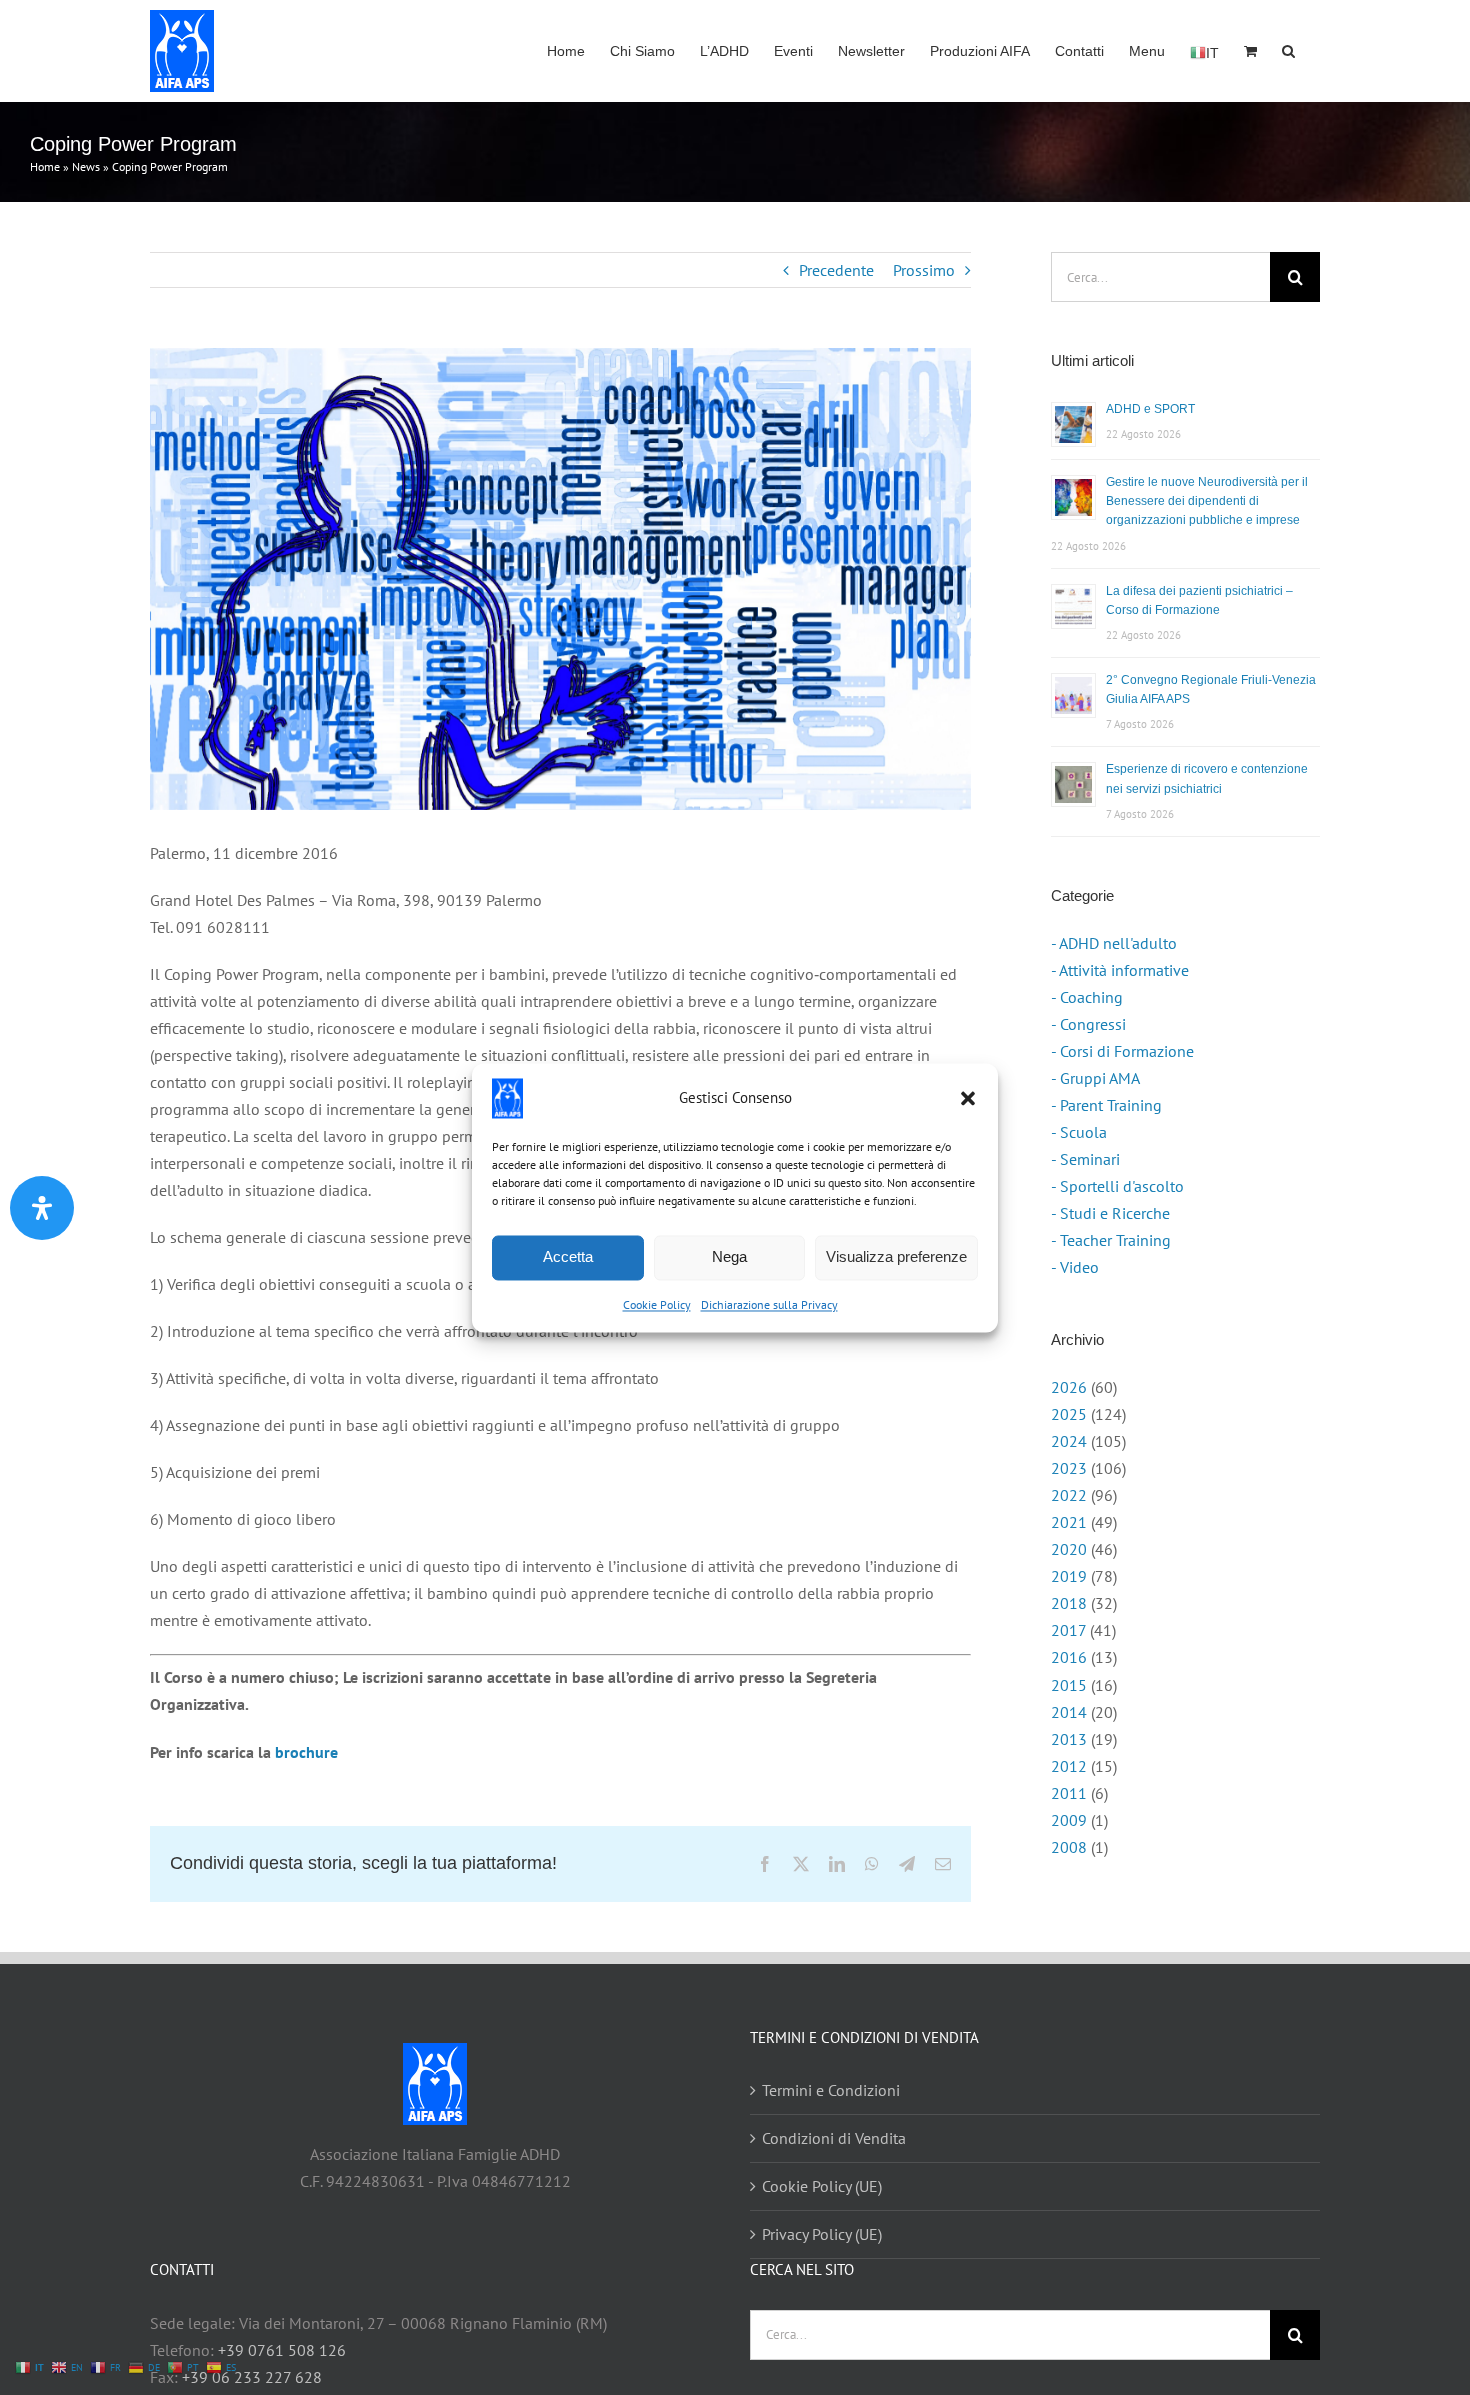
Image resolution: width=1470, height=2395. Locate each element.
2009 (1069, 1820)
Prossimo (924, 270)
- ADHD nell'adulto (1114, 943)
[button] (968, 1098)
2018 (1069, 1603)
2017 (1068, 1630)
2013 (1069, 1739)
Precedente (836, 270)
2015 (1069, 1685)
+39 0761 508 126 (282, 2350)
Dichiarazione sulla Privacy (769, 1304)
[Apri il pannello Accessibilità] (42, 1208)
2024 (1069, 1441)
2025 (1069, 1414)
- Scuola (1079, 1132)
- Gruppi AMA (1095, 1078)
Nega (729, 1256)
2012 (1069, 1766)
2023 (1069, 1468)
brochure (306, 1752)
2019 (1069, 1576)
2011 (1069, 1793)
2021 (1069, 1522)
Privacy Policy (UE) (822, 2234)
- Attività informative (1120, 970)
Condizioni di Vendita (834, 2138)
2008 (1069, 1847)
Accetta (568, 1256)
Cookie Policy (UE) (822, 2186)
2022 (1069, 1495)
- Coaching (1087, 997)
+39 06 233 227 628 (252, 2377)
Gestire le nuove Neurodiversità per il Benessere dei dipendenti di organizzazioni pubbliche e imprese (1207, 501)
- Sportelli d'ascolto (1117, 1186)
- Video (1075, 1267)
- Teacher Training (1111, 1240)
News (86, 166)
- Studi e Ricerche (1110, 1213)
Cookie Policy (657, 1304)
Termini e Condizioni (831, 2090)
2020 (1069, 1549)
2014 (1069, 1712)
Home (45, 166)
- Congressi (1088, 1024)
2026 (1069, 1387)
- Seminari (1085, 1159)
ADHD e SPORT (1150, 409)
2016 (1069, 1657)
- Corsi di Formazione (1122, 1051)
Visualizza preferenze (896, 1256)
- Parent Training (1106, 1105)
